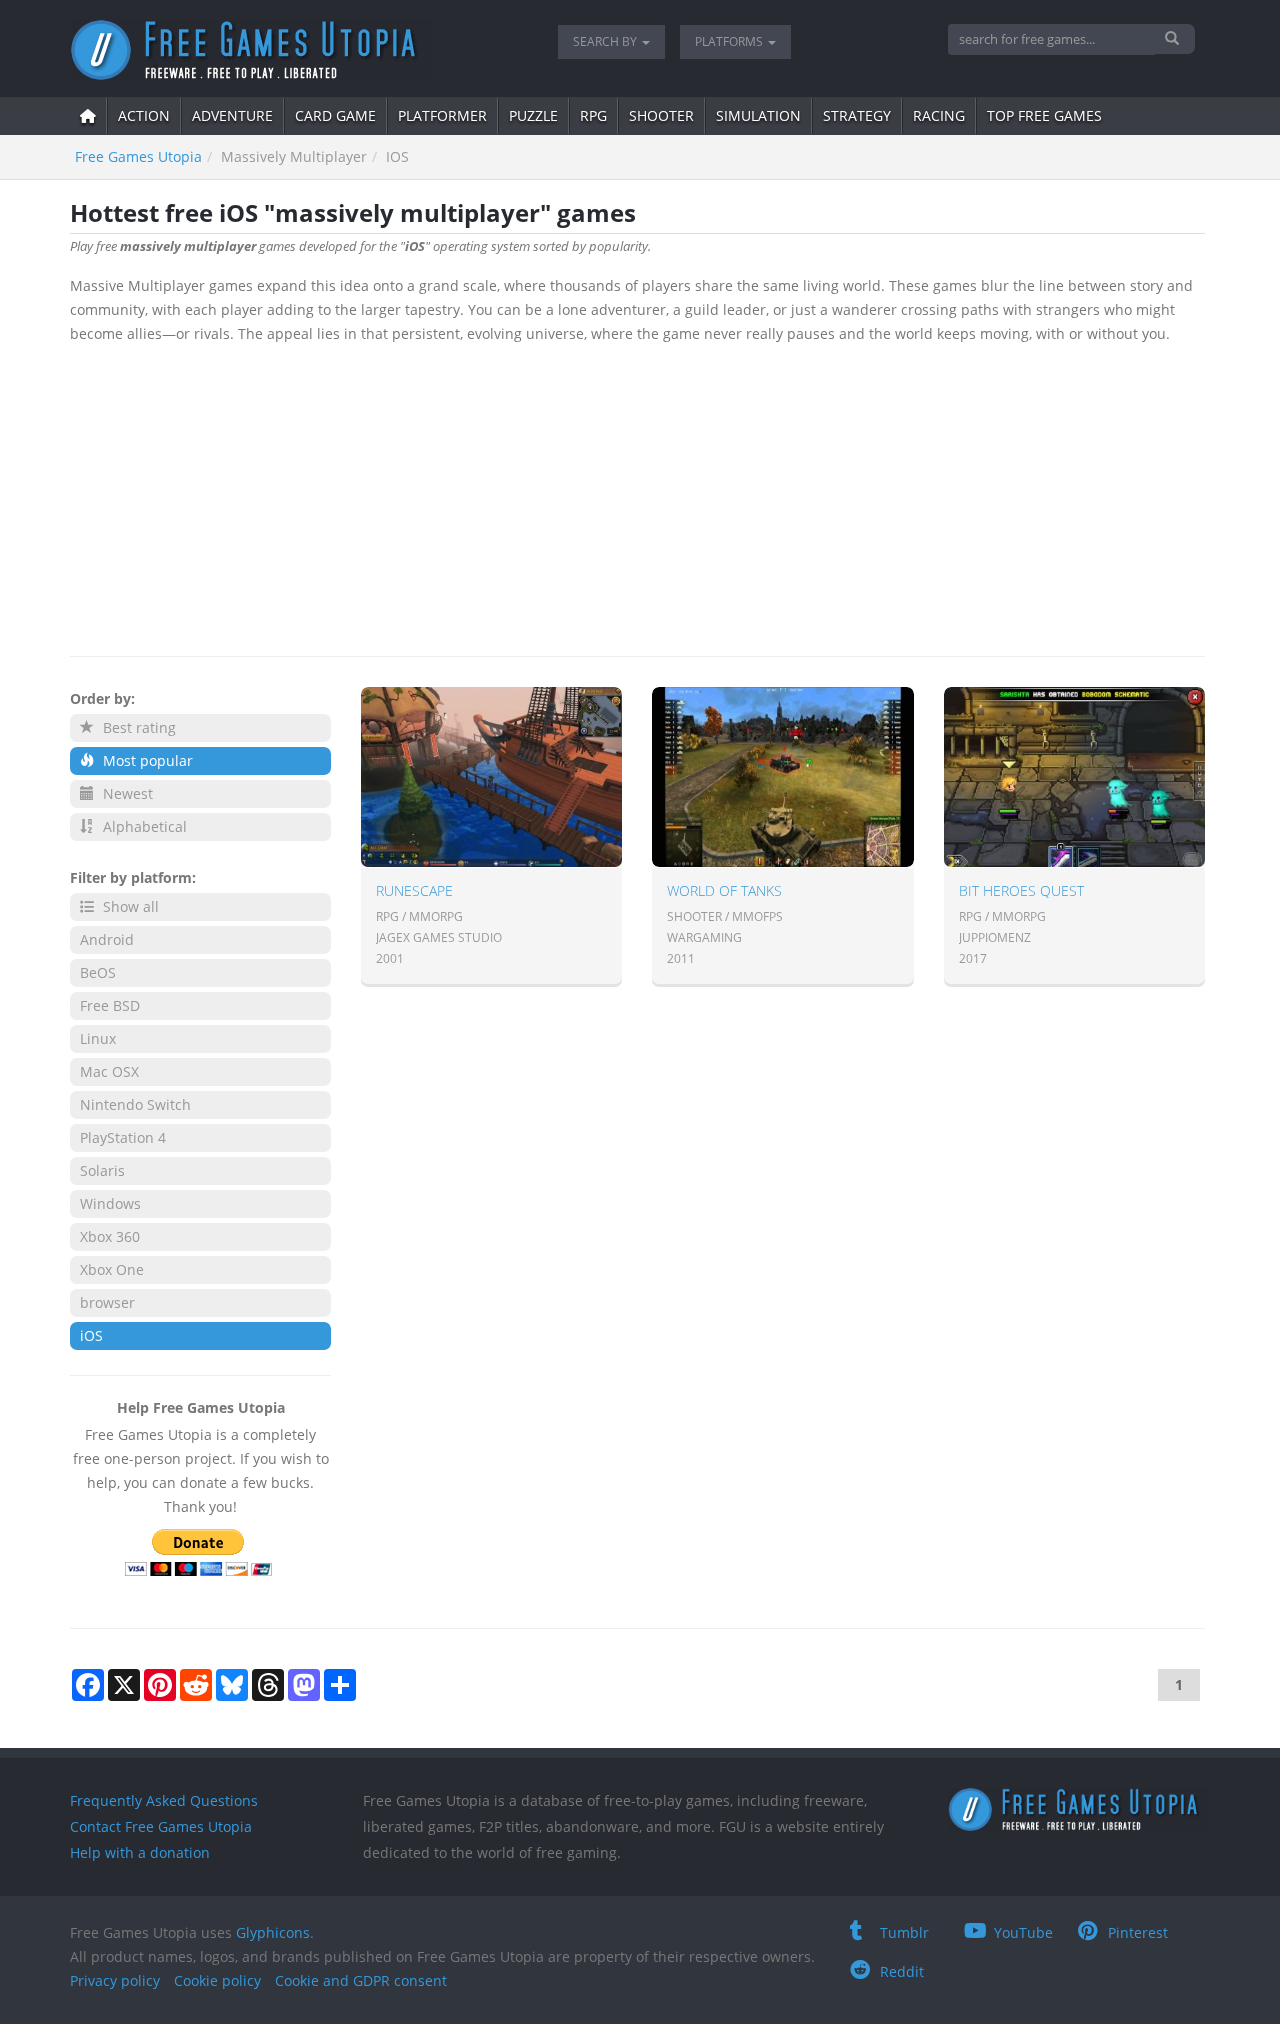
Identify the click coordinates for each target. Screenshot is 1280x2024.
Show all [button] (129, 906)
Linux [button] (98, 1038)
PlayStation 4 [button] (123, 1137)
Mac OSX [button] (109, 1071)
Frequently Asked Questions (164, 1800)
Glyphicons (273, 1932)
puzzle (533, 115)
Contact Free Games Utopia (161, 1826)
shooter (661, 115)
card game (335, 115)
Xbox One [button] (112, 1269)
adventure (232, 115)
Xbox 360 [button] (110, 1236)
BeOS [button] (98, 972)
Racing (939, 115)
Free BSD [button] (110, 1005)
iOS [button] (91, 1335)
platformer (442, 115)
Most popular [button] (146, 760)
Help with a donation (140, 1852)
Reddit (902, 1971)
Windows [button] (110, 1203)
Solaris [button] (102, 1170)
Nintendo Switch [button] (135, 1104)
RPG (593, 115)
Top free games (1044, 115)
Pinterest (1138, 1932)
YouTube (1023, 1932)
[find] (1174, 39)
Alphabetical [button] (143, 826)
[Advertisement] (637, 496)
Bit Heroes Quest (1021, 890)
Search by (606, 41)
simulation (758, 115)
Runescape (414, 890)
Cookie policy (217, 1980)
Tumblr (904, 1932)
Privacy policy (115, 1980)
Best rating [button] (137, 727)
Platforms (730, 41)
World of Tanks (724, 890)
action (144, 115)
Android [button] (107, 939)
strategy (857, 115)
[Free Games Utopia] (299, 50)
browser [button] (107, 1302)
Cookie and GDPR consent (361, 1980)
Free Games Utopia (138, 156)
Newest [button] (126, 793)
